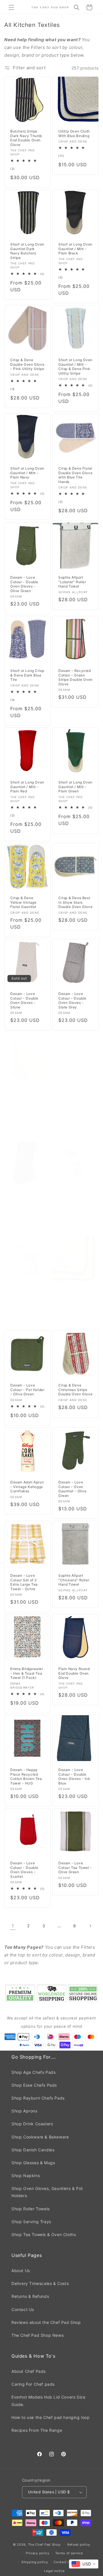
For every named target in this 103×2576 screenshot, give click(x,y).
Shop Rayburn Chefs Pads (38, 2098)
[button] (11, 7)
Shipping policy (35, 2562)
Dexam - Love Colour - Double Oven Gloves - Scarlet (24, 1870)
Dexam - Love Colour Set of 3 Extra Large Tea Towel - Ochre (24, 1582)
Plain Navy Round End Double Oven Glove (74, 1673)
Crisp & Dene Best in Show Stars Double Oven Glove (75, 902)
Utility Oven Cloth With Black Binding (75, 1293)
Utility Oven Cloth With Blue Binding (74, 133)
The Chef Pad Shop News (37, 2335)
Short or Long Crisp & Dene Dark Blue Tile (27, 675)
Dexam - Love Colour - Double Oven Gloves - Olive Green (24, 584)
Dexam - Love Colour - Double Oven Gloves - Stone (24, 1000)
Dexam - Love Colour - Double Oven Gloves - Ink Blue (74, 1776)
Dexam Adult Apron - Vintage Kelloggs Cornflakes (27, 1487)
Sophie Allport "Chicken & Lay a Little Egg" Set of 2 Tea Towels (27, 1099)
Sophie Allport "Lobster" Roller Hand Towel (72, 582)
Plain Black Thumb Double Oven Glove (27, 1196)
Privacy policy (38, 2553)
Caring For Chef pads (33, 2384)
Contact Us (23, 2309)
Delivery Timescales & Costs (40, 2283)
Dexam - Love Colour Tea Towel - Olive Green (75, 1867)
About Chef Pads (29, 2371)
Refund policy (79, 2545)
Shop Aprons (24, 2111)
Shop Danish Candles (33, 2150)
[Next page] (90, 1926)
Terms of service (69, 2553)
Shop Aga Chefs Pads (33, 2072)
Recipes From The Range (37, 2430)
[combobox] (84, 2564)
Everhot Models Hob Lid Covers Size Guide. (48, 2401)
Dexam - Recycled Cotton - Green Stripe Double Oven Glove (76, 677)
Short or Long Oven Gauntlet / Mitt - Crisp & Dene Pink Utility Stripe (75, 367)
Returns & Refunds (30, 2296)
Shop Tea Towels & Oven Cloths (44, 2234)
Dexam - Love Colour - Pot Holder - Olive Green (27, 1390)
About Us (21, 2271)
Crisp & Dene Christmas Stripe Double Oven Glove (75, 1390)
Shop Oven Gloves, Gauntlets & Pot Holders (47, 2192)
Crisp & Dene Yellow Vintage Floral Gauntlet (23, 902)
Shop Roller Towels (31, 2209)
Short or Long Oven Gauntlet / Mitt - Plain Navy (27, 473)
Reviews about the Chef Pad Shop (46, 2322)
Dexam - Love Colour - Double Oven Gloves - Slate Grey (72, 1000)
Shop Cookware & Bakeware (40, 2137)
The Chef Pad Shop (44, 2544)
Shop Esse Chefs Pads (34, 2085)
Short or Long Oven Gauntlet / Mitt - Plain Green (75, 787)
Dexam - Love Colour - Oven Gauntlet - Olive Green (73, 1489)
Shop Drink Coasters (32, 2124)
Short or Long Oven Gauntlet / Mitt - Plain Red (27, 787)
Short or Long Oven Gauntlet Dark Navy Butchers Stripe (27, 251)
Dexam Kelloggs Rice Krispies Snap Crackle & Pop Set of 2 (27, 1297)
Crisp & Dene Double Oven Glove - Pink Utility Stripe (27, 364)
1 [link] (13, 1926)
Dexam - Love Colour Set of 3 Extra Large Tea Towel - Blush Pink (75, 1099)
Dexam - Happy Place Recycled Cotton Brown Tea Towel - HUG (26, 1776)
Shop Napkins (26, 2176)
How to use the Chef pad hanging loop (51, 2417)
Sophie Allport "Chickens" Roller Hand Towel (74, 1580)
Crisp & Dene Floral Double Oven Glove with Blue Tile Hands (75, 475)
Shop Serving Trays (31, 2222)
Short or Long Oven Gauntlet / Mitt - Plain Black (75, 249)
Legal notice (54, 2571)
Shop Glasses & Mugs (33, 2163)
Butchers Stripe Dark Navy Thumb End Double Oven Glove (26, 138)
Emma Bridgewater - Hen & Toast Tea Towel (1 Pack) (27, 1673)
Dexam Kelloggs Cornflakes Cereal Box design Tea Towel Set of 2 (74, 1201)
